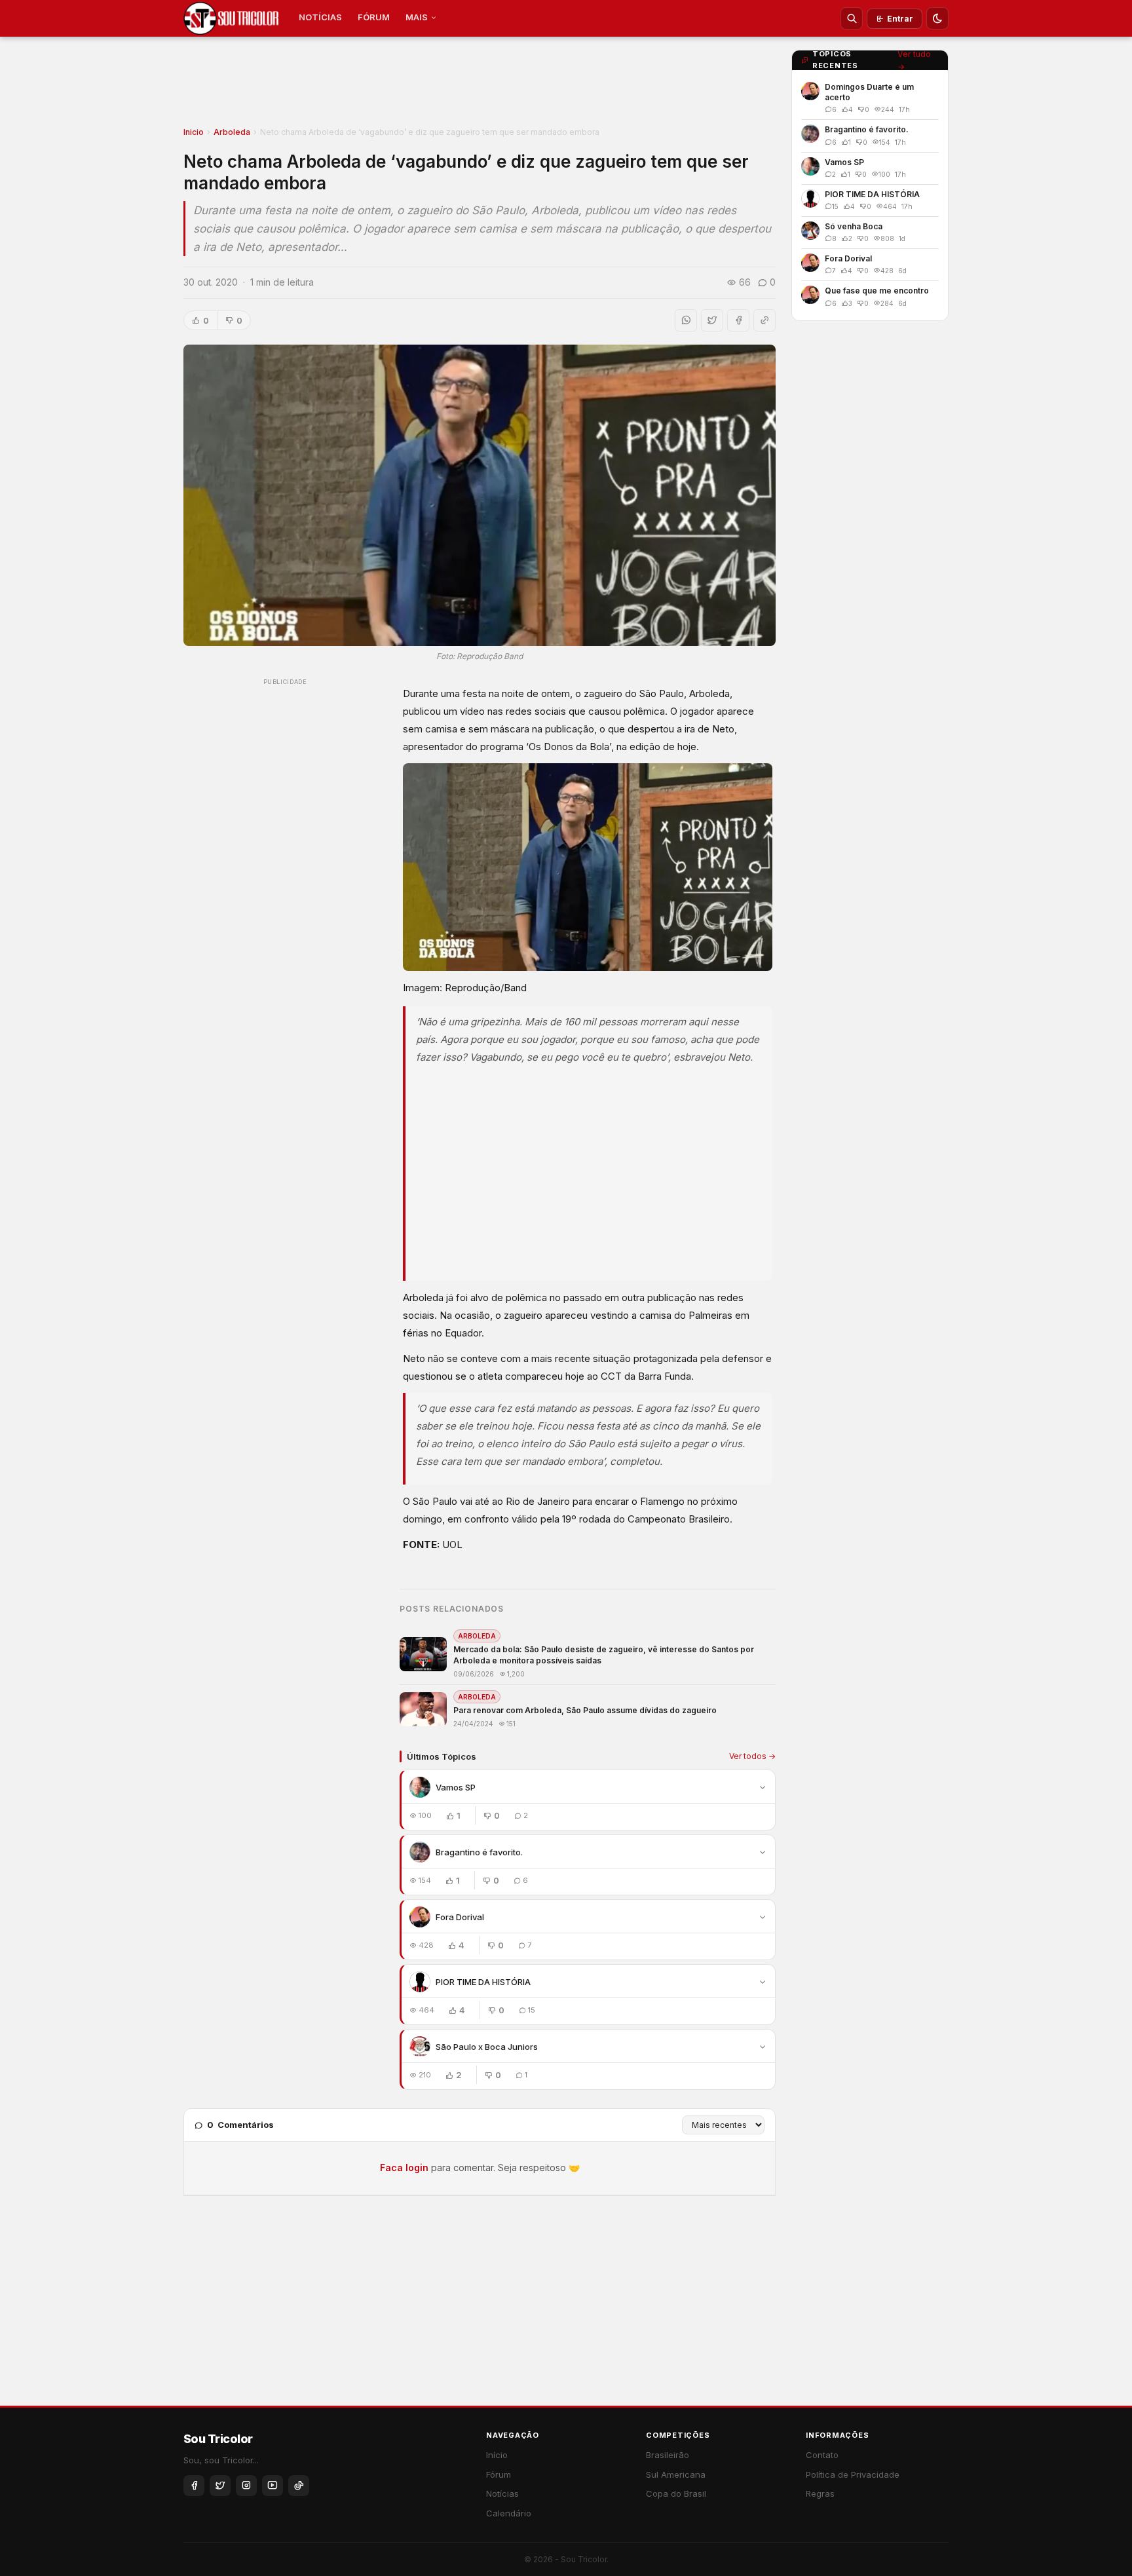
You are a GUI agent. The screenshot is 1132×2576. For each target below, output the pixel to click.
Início (497, 2455)
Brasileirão (668, 2455)
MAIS (417, 17)
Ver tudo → (914, 60)
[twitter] (220, 2486)
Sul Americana (676, 2474)
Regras (820, 2493)
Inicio (194, 132)
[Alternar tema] (937, 18)
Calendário (509, 2513)
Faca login (404, 2168)
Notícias (502, 2493)
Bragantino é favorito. (479, 1852)
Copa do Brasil (676, 2493)
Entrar (900, 19)
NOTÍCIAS (320, 17)
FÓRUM (374, 17)
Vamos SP (456, 1787)
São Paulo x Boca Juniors (487, 2047)
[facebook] (194, 2486)
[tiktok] (299, 2486)
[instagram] (246, 2486)
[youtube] (273, 2486)
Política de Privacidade (853, 2474)
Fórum (499, 2474)
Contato (822, 2455)
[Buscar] (852, 18)
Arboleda (232, 132)
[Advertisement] (480, 86)
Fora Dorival (460, 1917)
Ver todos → (752, 1756)
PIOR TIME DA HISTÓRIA (483, 1982)
